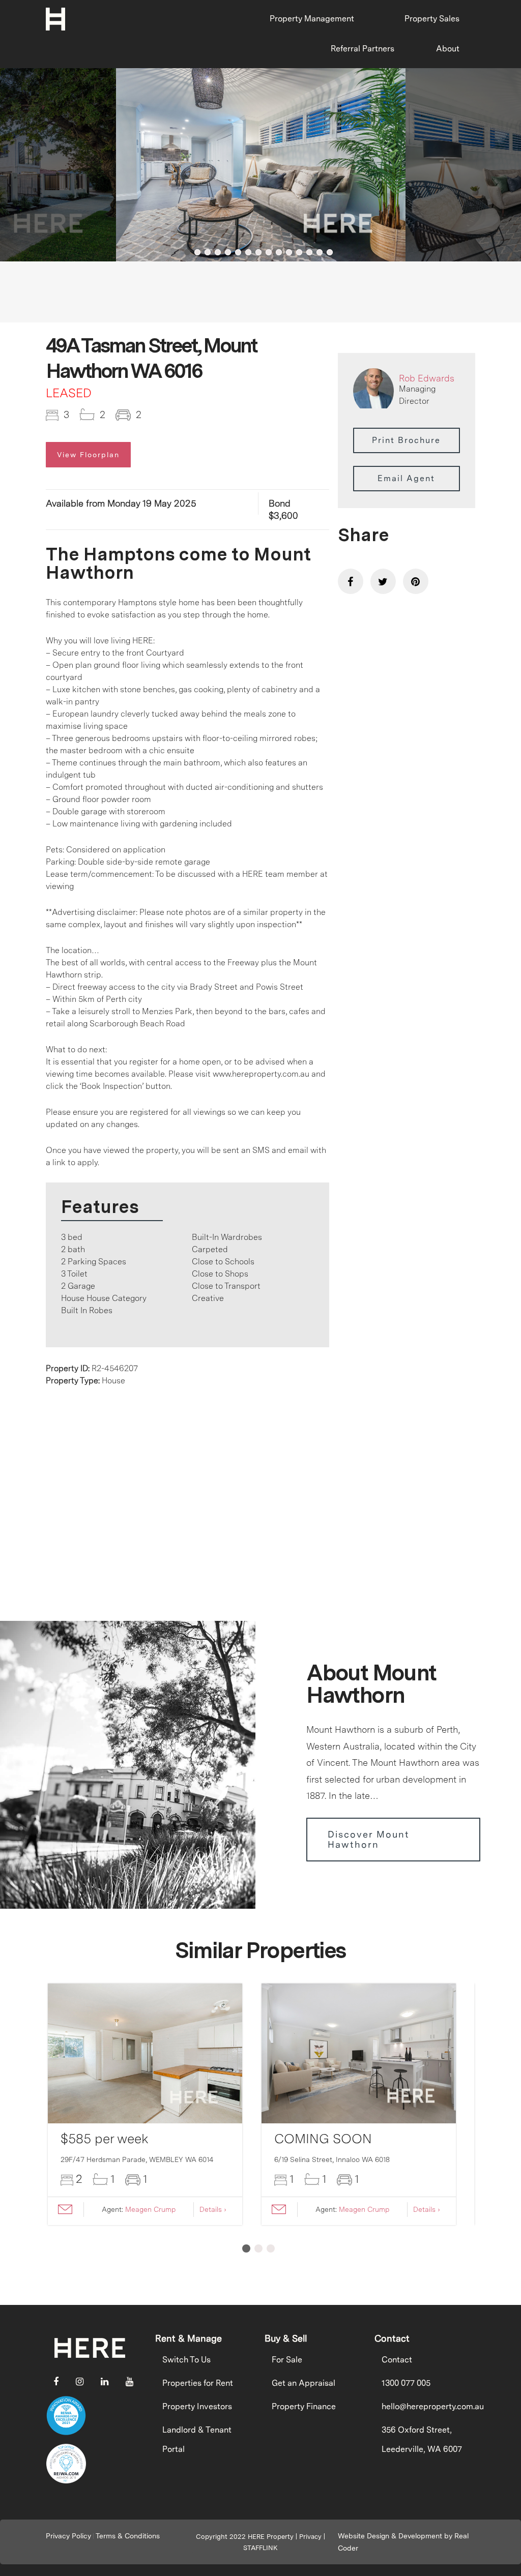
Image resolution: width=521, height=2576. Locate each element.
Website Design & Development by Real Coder (403, 2542)
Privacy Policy (68, 2536)
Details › (213, 2209)
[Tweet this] (383, 581)
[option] (261, 165)
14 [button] (320, 252)
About (448, 49)
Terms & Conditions (128, 2536)
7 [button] (248, 252)
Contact (397, 2360)
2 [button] (197, 252)
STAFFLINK (260, 2548)
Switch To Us (186, 2360)
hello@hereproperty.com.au (425, 2406)
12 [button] (299, 252)
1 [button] (187, 252)
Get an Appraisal (303, 2383)
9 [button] (269, 252)
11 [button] (289, 252)
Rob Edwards (427, 378)
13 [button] (309, 252)
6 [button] (238, 252)
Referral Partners (363, 49)
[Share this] (351, 581)
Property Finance (304, 2406)
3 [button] (208, 252)
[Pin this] (416, 581)
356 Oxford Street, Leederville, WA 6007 (422, 2439)
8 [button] (258, 252)
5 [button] (228, 252)
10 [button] (279, 252)
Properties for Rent (198, 2383)
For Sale (287, 2360)
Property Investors (197, 2406)
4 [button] (218, 252)
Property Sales (432, 19)
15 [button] (330, 252)
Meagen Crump (150, 2209)
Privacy (310, 2537)
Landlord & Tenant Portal (197, 2439)
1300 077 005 (406, 2383)
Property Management (312, 19)
